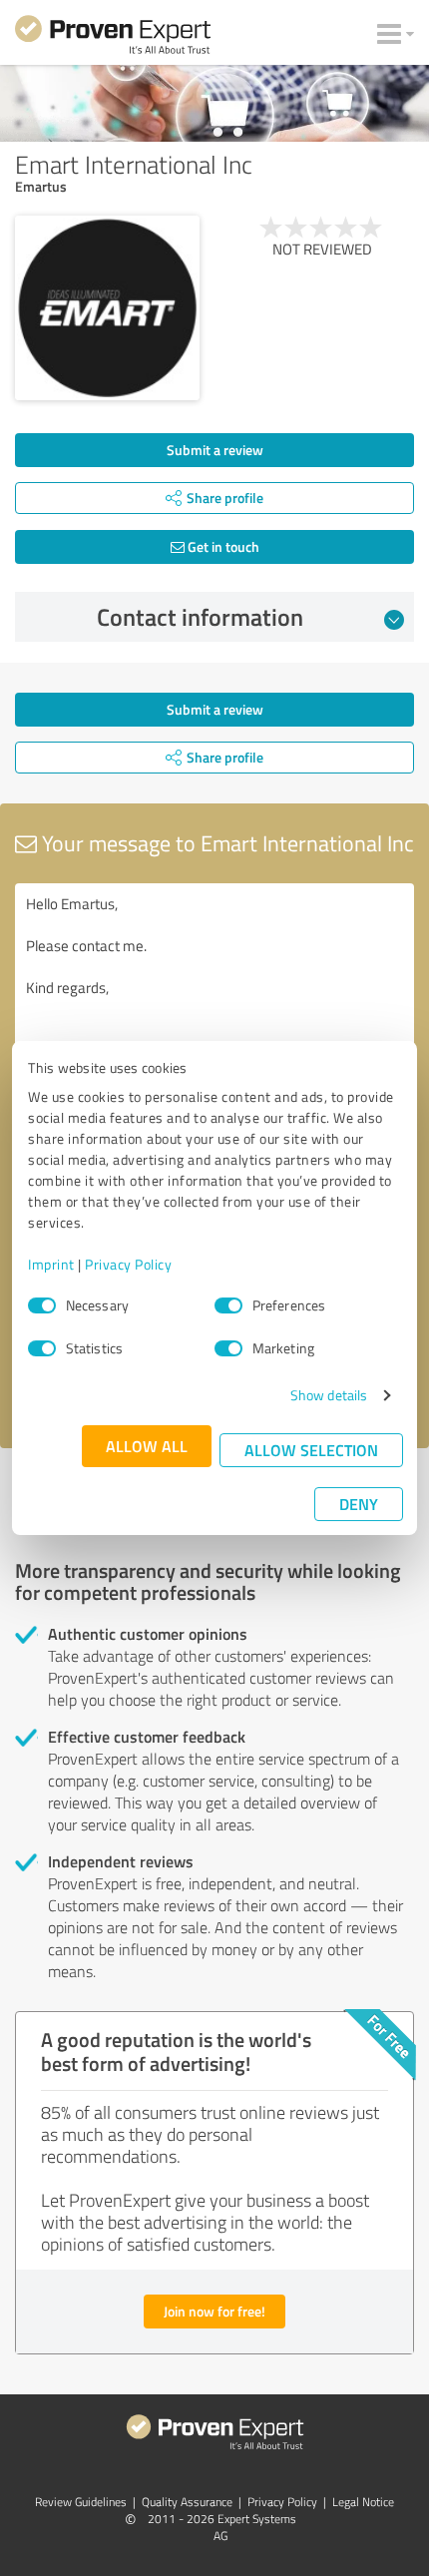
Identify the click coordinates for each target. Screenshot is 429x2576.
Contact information (200, 617)
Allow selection (311, 1450)
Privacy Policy (128, 1264)
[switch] (228, 1305)
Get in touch (222, 546)
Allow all (147, 1446)
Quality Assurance (187, 2502)
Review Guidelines (81, 2502)
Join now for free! (214, 2311)
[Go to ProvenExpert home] (113, 38)
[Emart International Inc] (107, 308)
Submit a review (215, 450)
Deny (359, 1504)
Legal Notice (363, 2502)
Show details (329, 1395)
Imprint (51, 1264)
